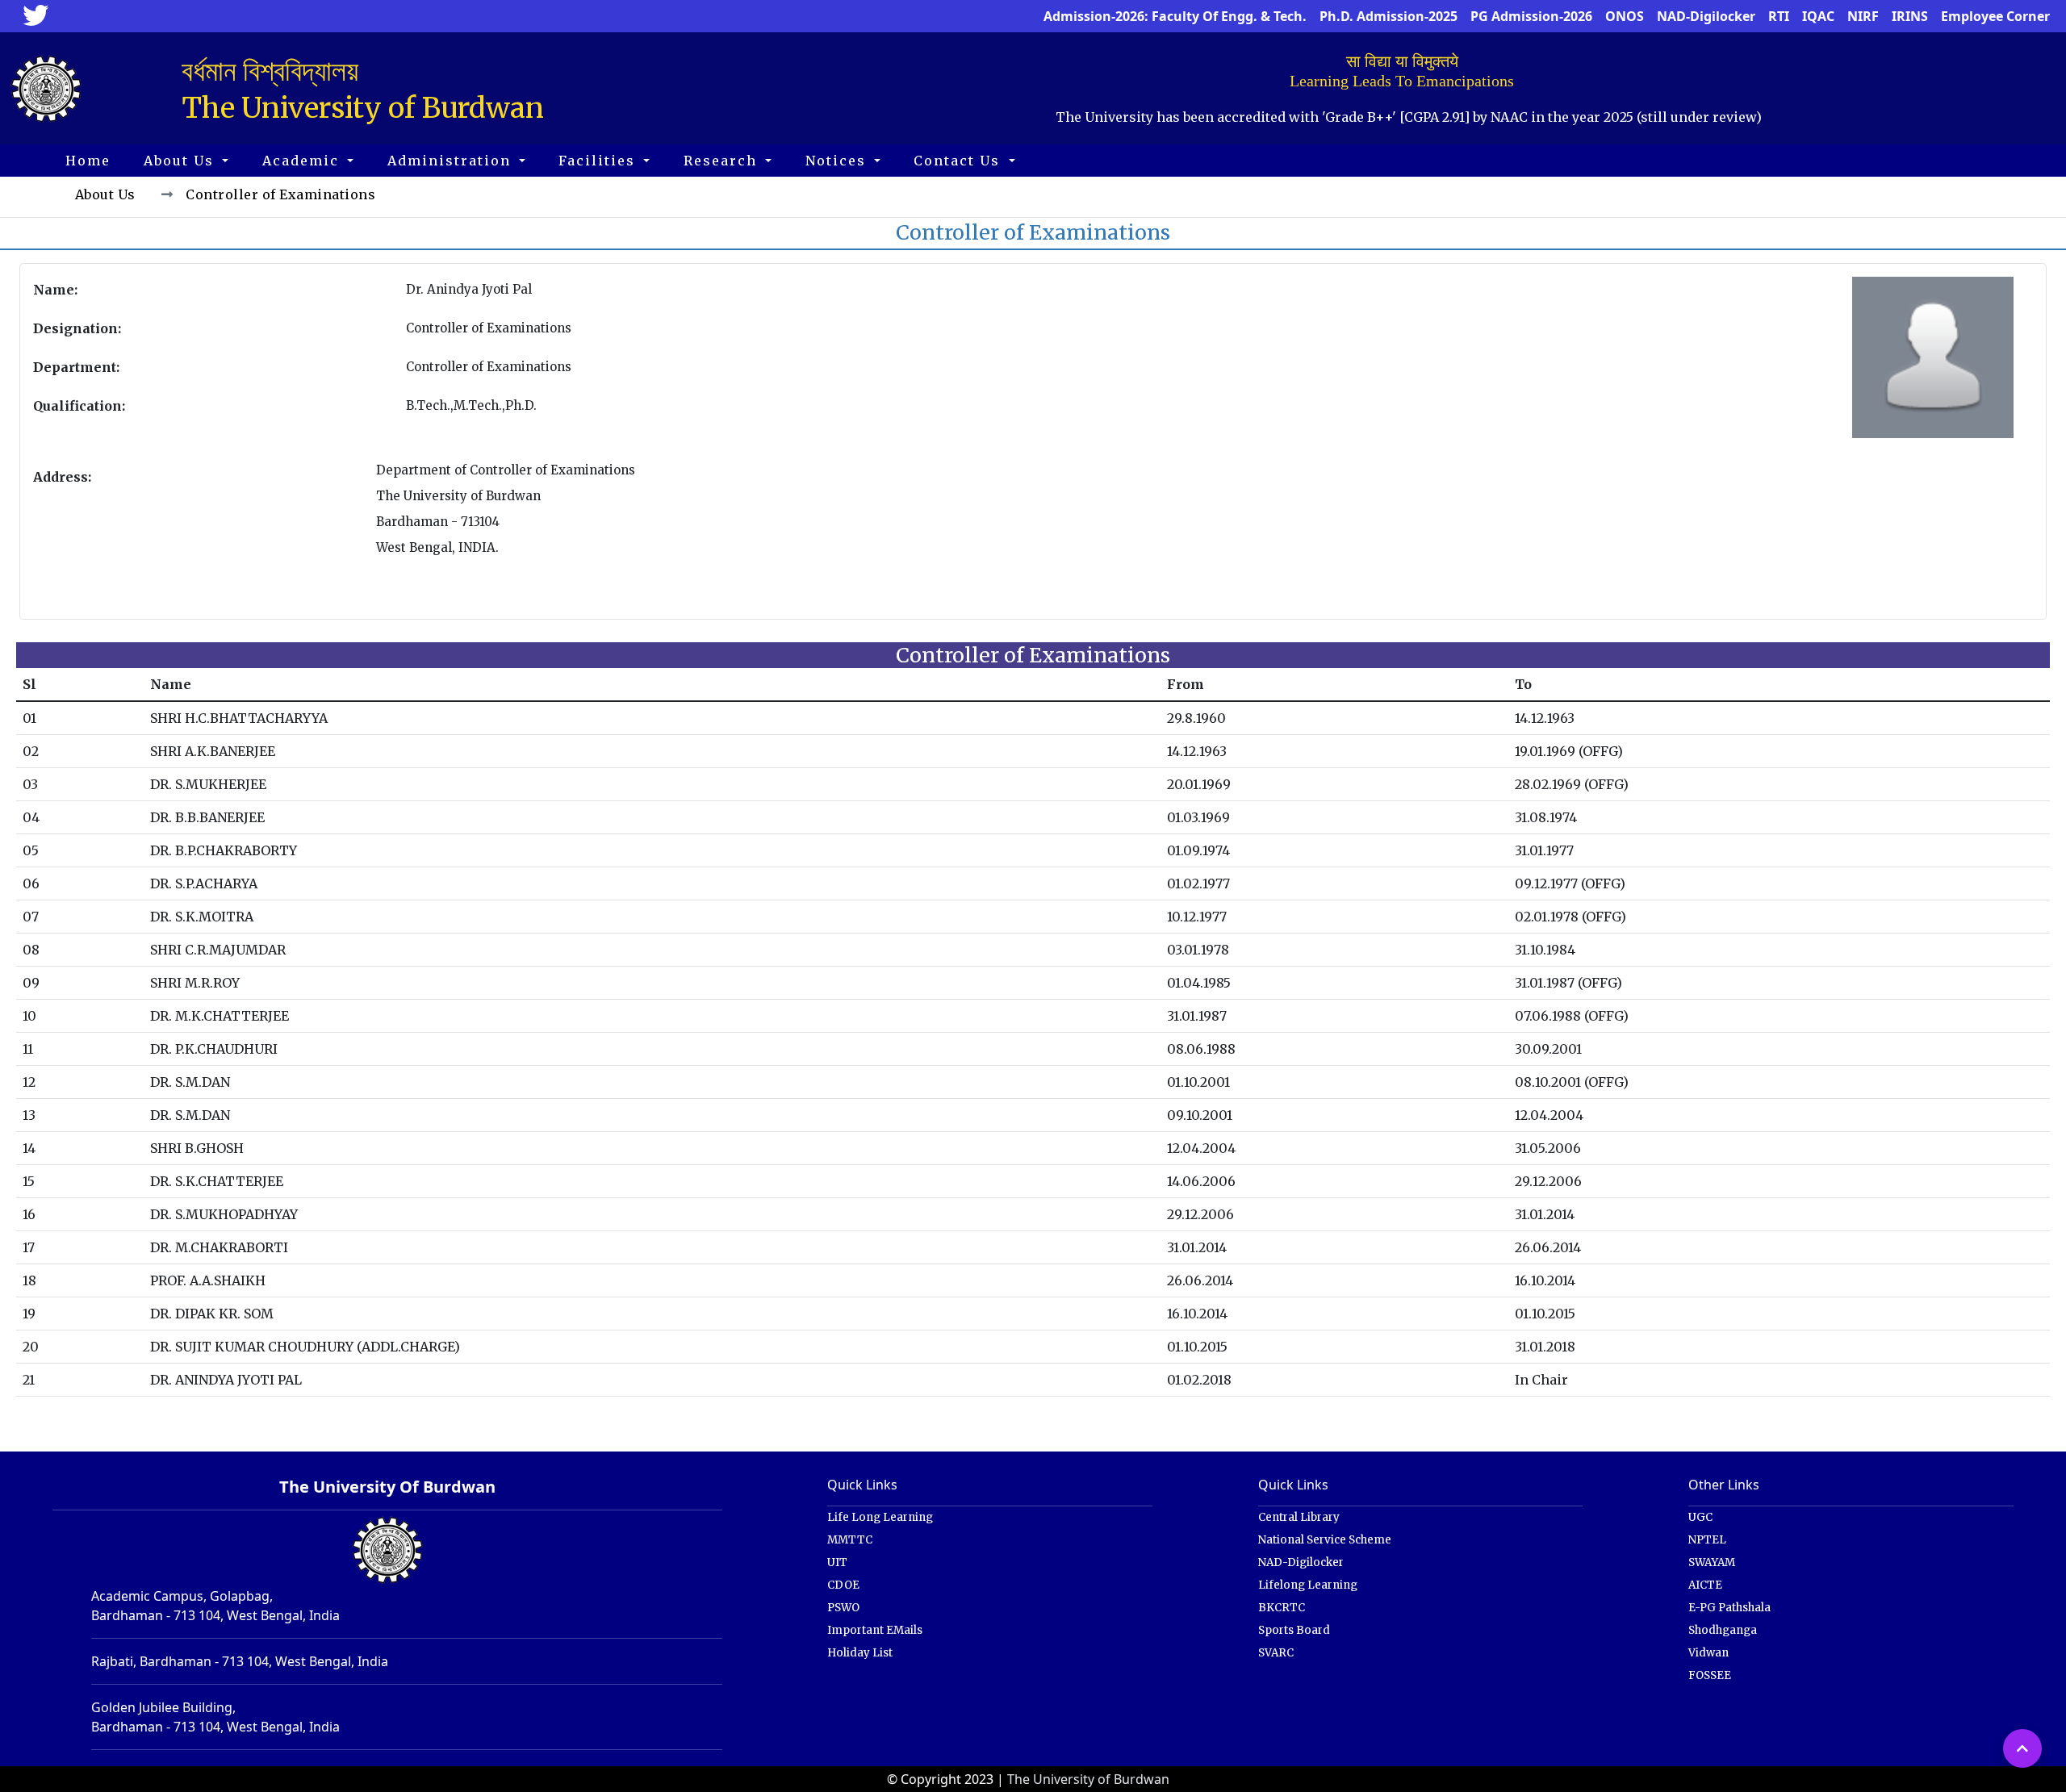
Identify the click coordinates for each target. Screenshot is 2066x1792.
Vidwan (1708, 1653)
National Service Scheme (1325, 1540)
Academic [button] (303, 161)
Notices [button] (838, 161)
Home (88, 161)
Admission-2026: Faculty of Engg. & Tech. (1175, 16)
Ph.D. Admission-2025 (1388, 16)
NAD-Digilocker (1706, 16)
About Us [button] (181, 161)
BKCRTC (1282, 1608)
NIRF (1863, 16)
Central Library (1299, 1517)
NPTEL (1707, 1540)
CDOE (843, 1585)
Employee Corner (1995, 16)
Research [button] (723, 161)
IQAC (1818, 16)
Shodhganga (1723, 1630)
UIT (837, 1562)
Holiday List (860, 1653)
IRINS (1910, 16)
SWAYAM (1712, 1562)
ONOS (1625, 16)
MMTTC (850, 1540)
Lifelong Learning (1308, 1585)
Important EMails (875, 1630)
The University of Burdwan (1088, 1779)
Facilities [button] (599, 161)
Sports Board (1294, 1630)
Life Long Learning (880, 1517)
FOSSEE (1710, 1675)
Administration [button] (452, 161)
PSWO (843, 1608)
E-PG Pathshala (1729, 1608)
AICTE (1705, 1585)
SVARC (1276, 1653)
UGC (1700, 1517)
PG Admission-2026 (1531, 16)
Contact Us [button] (959, 161)
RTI (1779, 16)
